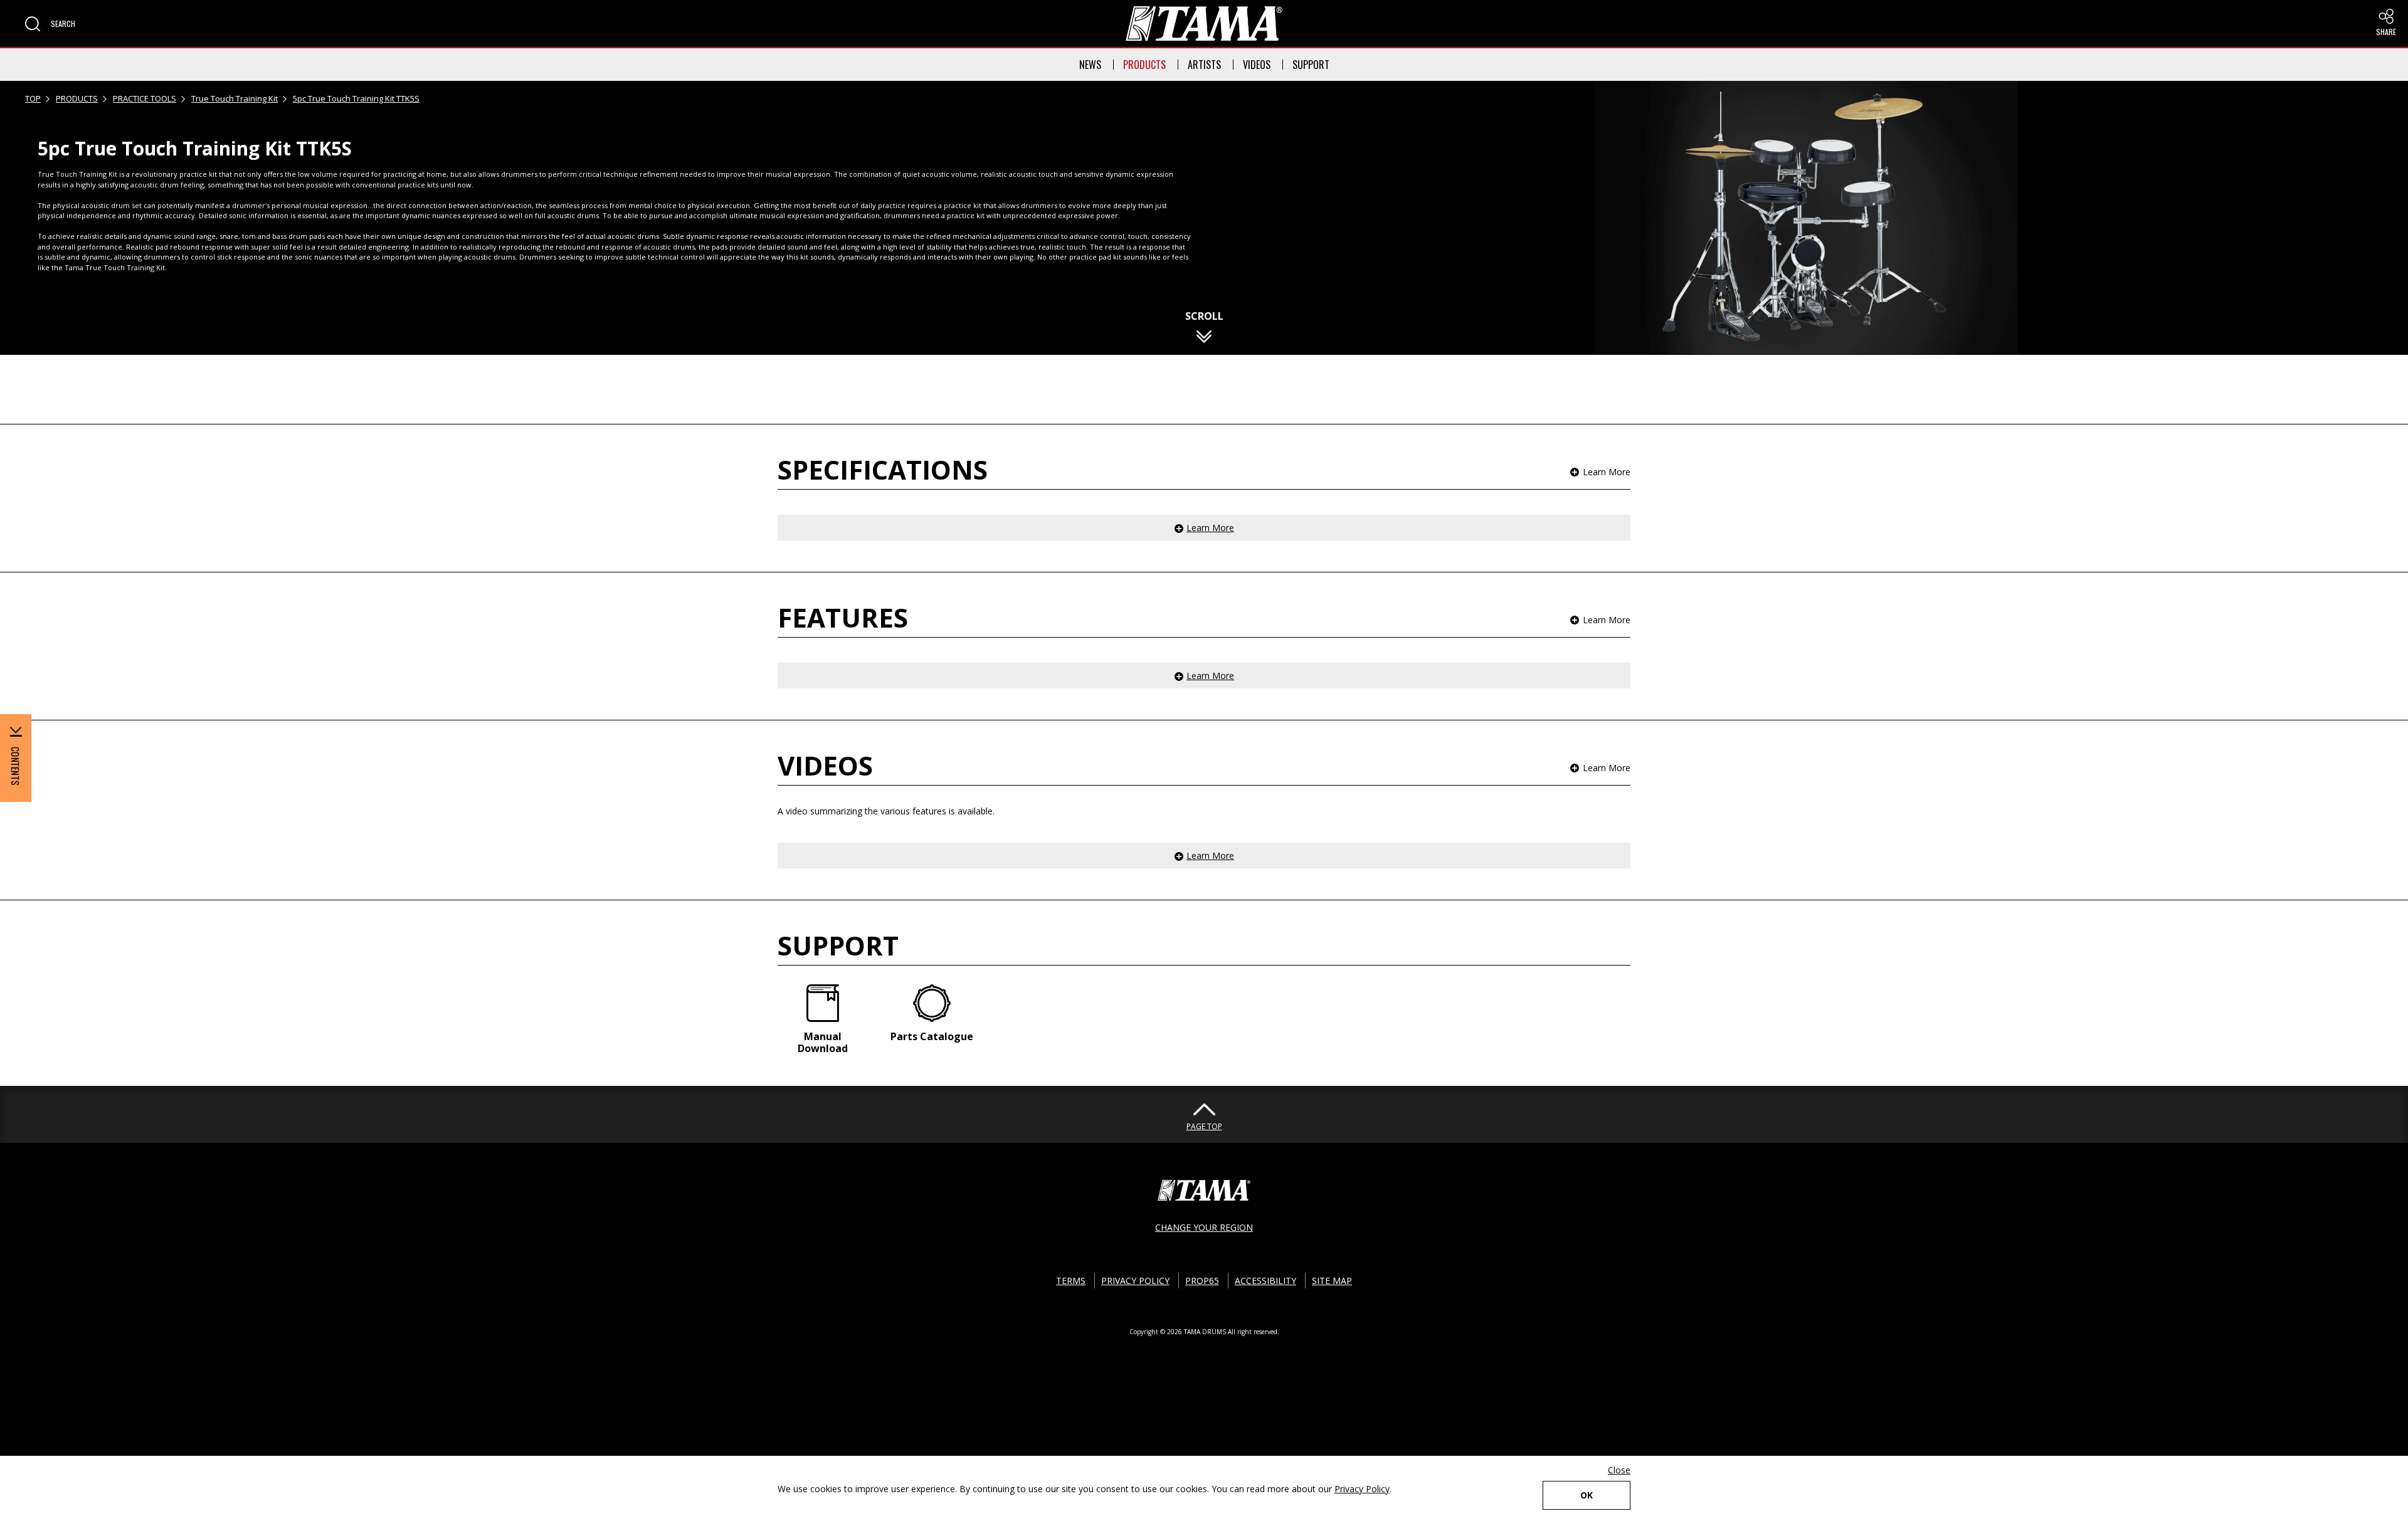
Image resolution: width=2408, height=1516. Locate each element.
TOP (33, 98)
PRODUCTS (1144, 65)
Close (1619, 1470)
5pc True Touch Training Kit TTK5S (356, 98)
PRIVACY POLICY (1135, 1281)
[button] (50, 24)
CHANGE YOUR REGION (1204, 1227)
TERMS (1071, 1281)
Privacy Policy (1362, 1489)
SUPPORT (1311, 65)
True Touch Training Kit (235, 98)
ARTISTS (1204, 65)
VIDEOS (1257, 65)
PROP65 (1202, 1281)
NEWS (1090, 65)
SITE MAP (1332, 1281)
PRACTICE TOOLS (145, 98)
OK (1587, 1495)
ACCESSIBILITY (1265, 1281)
